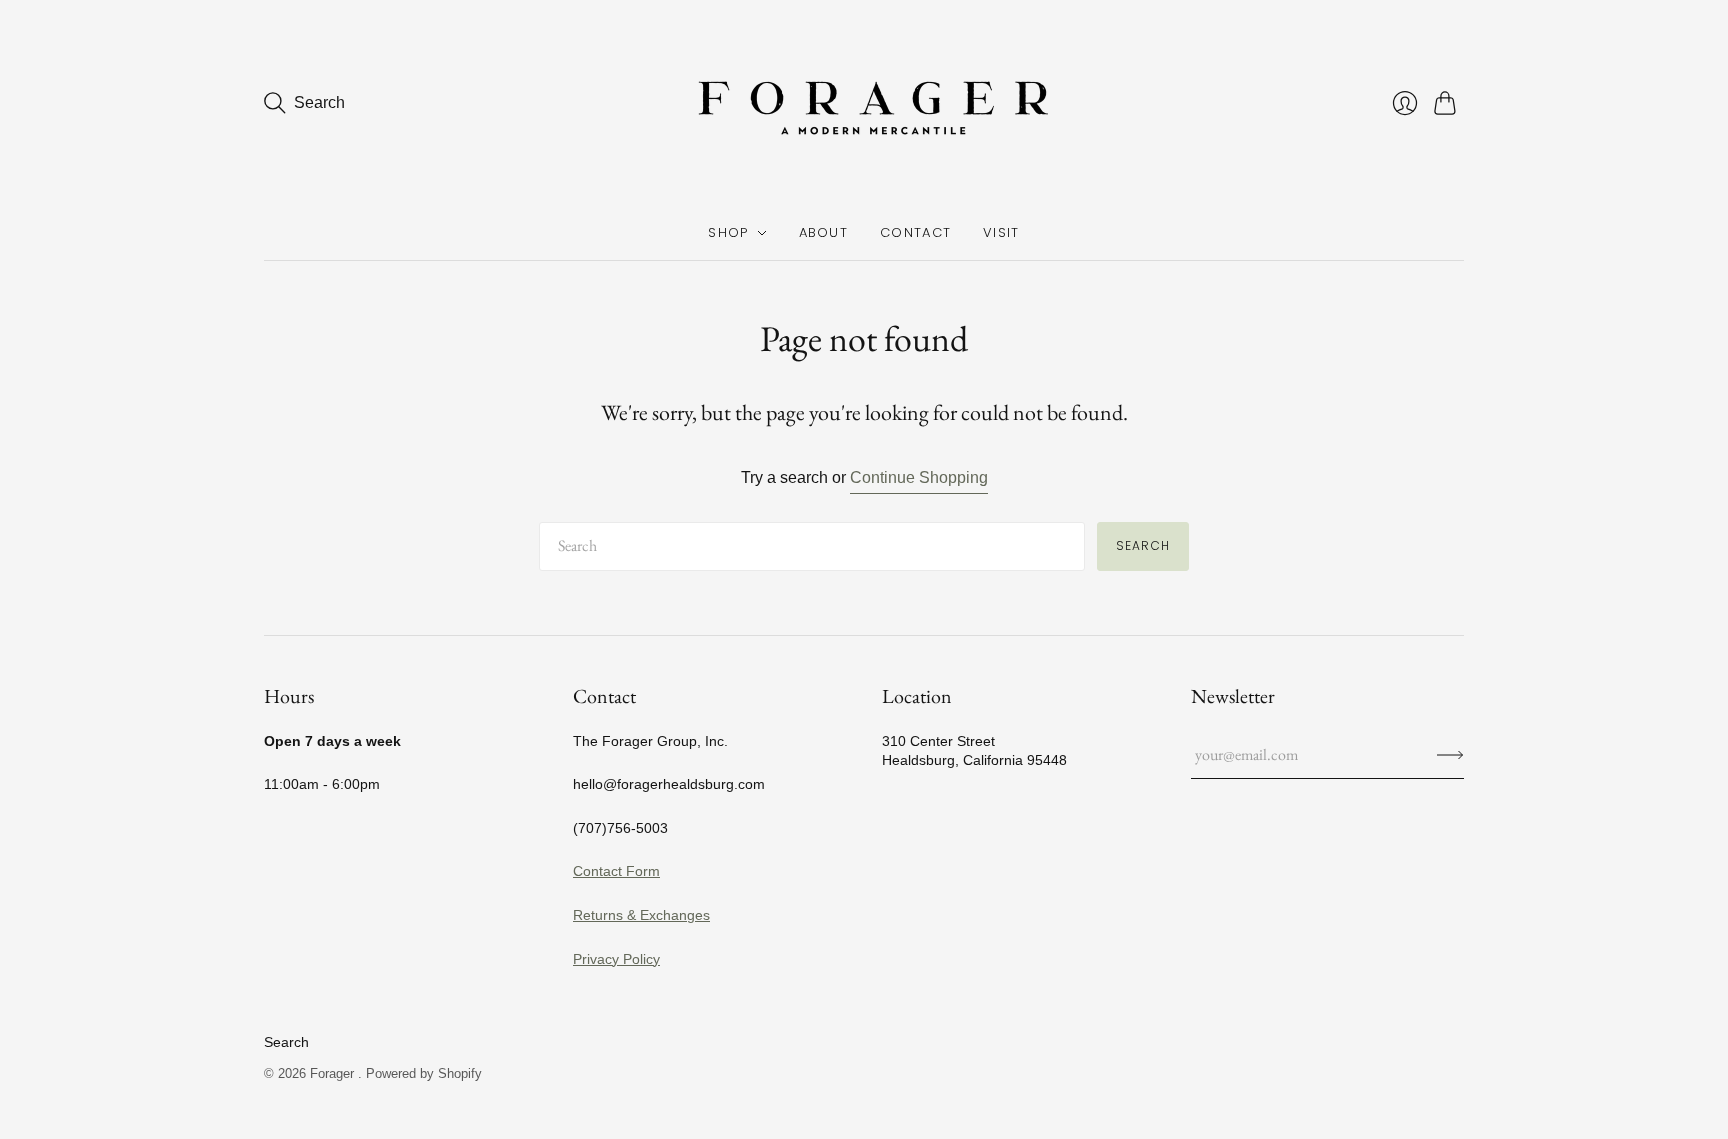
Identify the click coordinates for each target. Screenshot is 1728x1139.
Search (1143, 545)
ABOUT (824, 232)
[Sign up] (1450, 755)
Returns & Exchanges (641, 915)
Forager (334, 1073)
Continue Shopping (919, 477)
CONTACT (915, 232)
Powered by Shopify (424, 1073)
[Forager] (864, 103)
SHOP (728, 232)
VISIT (1001, 232)
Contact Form (616, 871)
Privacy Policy (616, 959)
